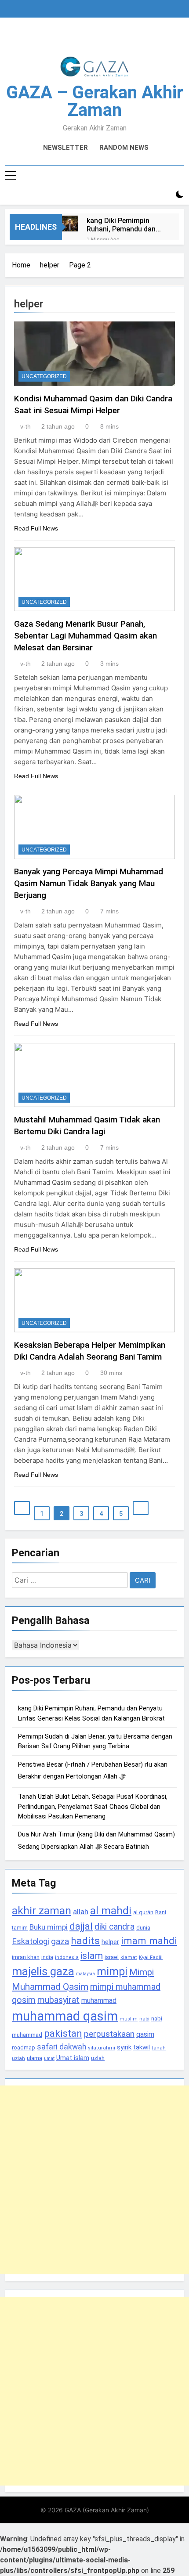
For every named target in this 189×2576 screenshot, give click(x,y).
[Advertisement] (94, 2180)
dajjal (81, 1926)
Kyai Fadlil (151, 1957)
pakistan (63, 2033)
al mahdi (111, 1910)
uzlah (98, 2058)
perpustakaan (109, 2034)
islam (92, 1956)
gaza (60, 1941)
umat (49, 2058)
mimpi (112, 1971)
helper (110, 1942)
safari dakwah (62, 2047)
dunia (143, 1928)
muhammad (99, 2001)
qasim (145, 2034)
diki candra (114, 1927)
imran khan (26, 1957)
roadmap (24, 2047)
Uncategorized (44, 376)
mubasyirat (58, 2000)
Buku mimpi (49, 1927)
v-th (25, 426)
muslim (129, 2019)
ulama (35, 2058)
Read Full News (36, 528)
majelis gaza (43, 1971)
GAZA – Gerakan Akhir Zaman (95, 101)
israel (112, 1957)
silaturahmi (102, 2048)
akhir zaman (42, 1910)
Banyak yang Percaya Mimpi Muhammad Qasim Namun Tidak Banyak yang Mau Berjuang (89, 883)
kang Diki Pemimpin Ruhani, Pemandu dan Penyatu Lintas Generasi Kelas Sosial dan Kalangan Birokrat (126, 225)
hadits (85, 1941)
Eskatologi (31, 1941)
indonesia (67, 1957)
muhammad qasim (65, 2016)
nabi (144, 2019)
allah (81, 1912)
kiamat (129, 1957)
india (47, 1957)
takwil (142, 2047)
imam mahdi (149, 1941)
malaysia (85, 1974)
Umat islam (73, 2058)
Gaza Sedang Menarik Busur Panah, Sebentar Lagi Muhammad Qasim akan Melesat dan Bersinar (85, 636)
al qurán (143, 1912)
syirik (124, 2047)
